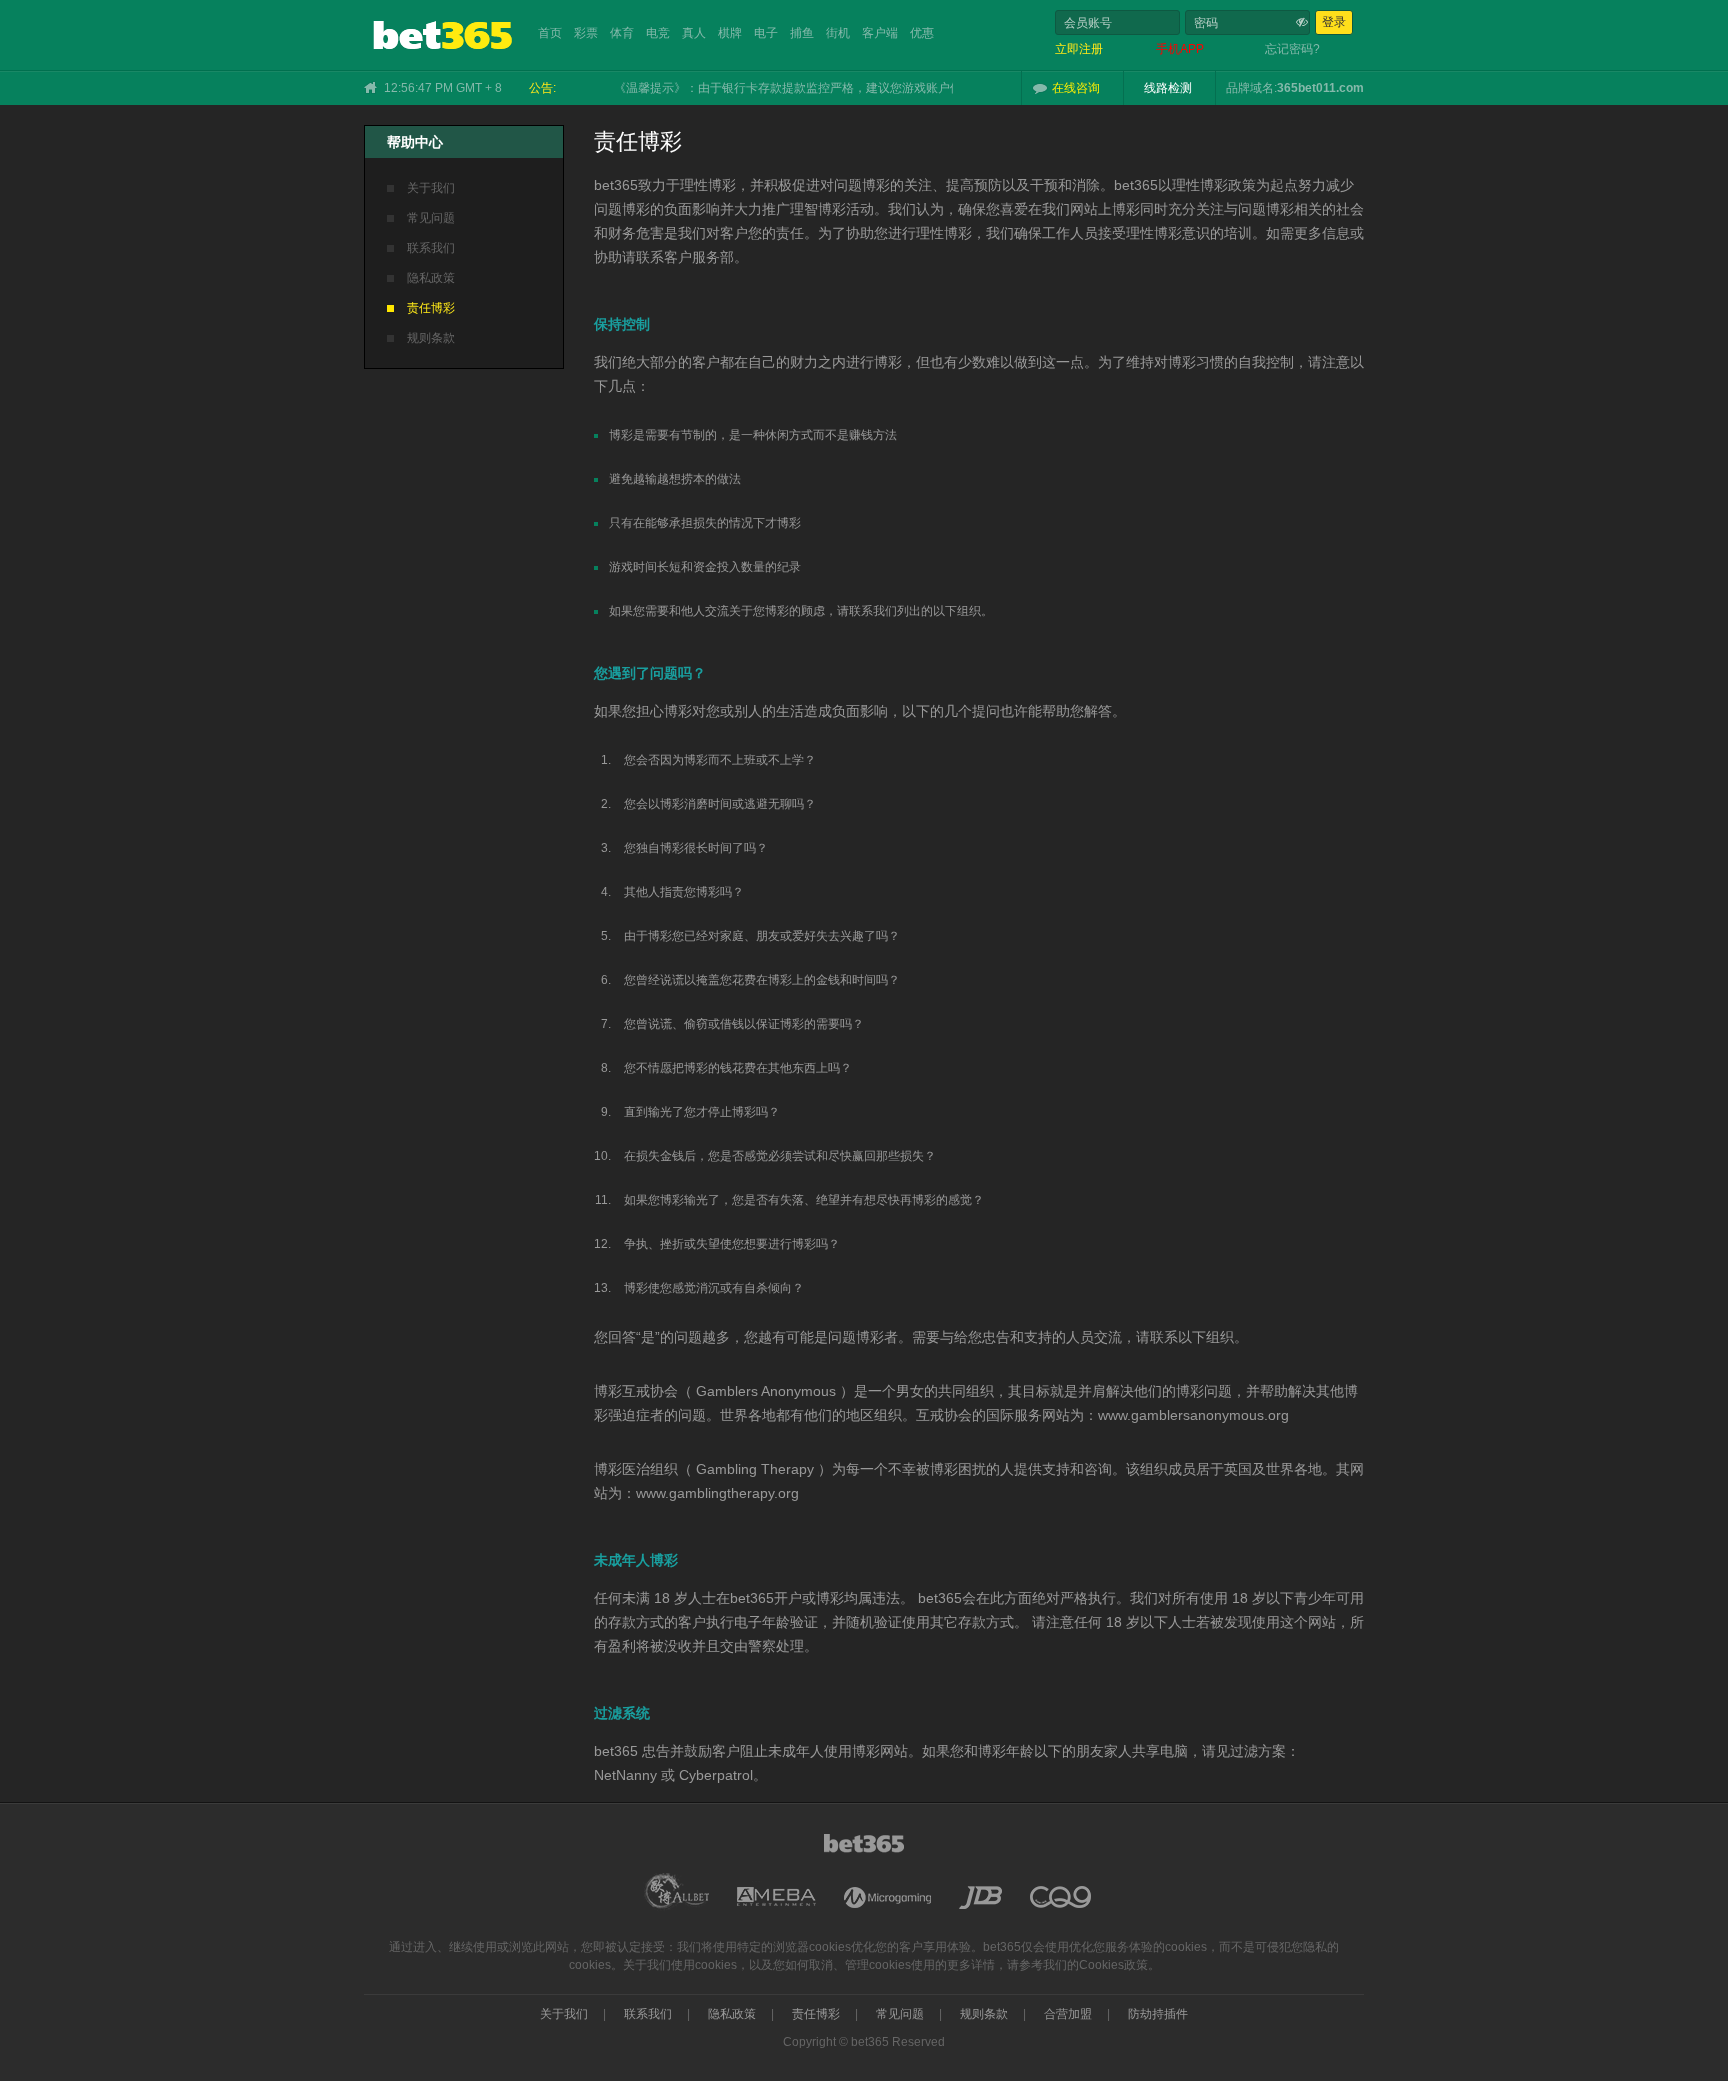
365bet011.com (1320, 88)
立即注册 (1079, 49)
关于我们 (431, 188)
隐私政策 (431, 278)
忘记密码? (1292, 49)
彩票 (586, 33)
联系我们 (431, 248)
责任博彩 (431, 308)
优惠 (922, 33)
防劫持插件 (1158, 2014)
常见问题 (431, 218)
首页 (550, 33)
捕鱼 (802, 33)
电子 (766, 33)
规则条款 (431, 338)
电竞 (658, 33)
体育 (622, 33)
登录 (1334, 22)
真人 (694, 33)
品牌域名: (1251, 88)
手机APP (1180, 49)
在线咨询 (1076, 88)
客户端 (880, 33)
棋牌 (730, 33)
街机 (838, 33)
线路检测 (1168, 88)
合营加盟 (1068, 2014)
